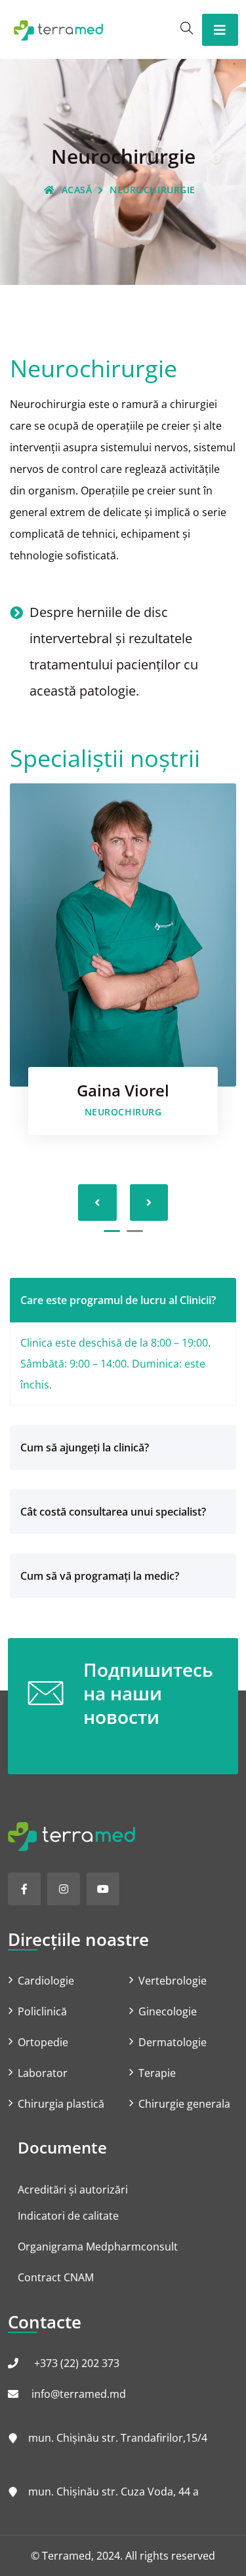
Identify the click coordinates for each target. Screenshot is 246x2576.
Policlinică (42, 2011)
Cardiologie (46, 1981)
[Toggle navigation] (220, 30)
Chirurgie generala (184, 2104)
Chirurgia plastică (61, 2104)
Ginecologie (168, 2011)
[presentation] (97, 1203)
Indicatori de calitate (68, 2216)
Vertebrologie (173, 1981)
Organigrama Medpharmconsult (98, 2247)
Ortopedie (43, 2042)
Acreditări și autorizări (73, 2190)
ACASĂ (77, 190)
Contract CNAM (56, 2277)
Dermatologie (173, 2042)
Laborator (43, 2073)
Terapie (157, 2073)
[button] (112, 1231)
